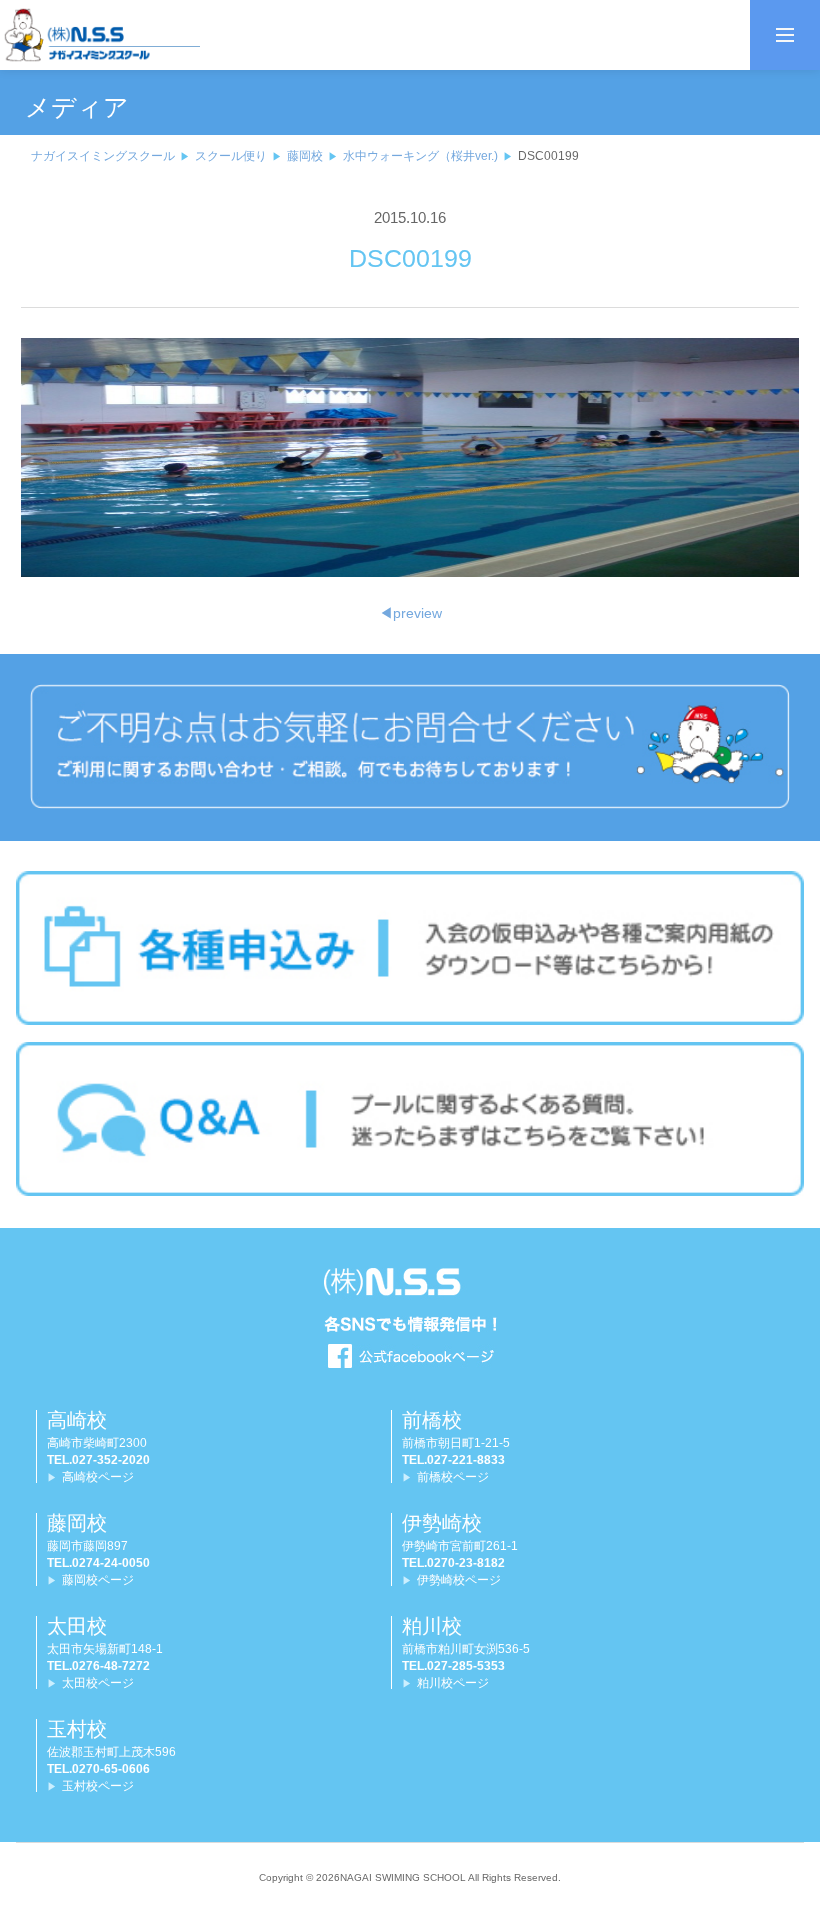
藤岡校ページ (98, 1580)
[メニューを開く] (785, 35)
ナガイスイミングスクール (103, 156)
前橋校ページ (453, 1477)
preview (410, 613)
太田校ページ (98, 1683)
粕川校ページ (453, 1683)
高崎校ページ (98, 1477)
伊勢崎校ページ (459, 1580)
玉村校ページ (98, 1786)
